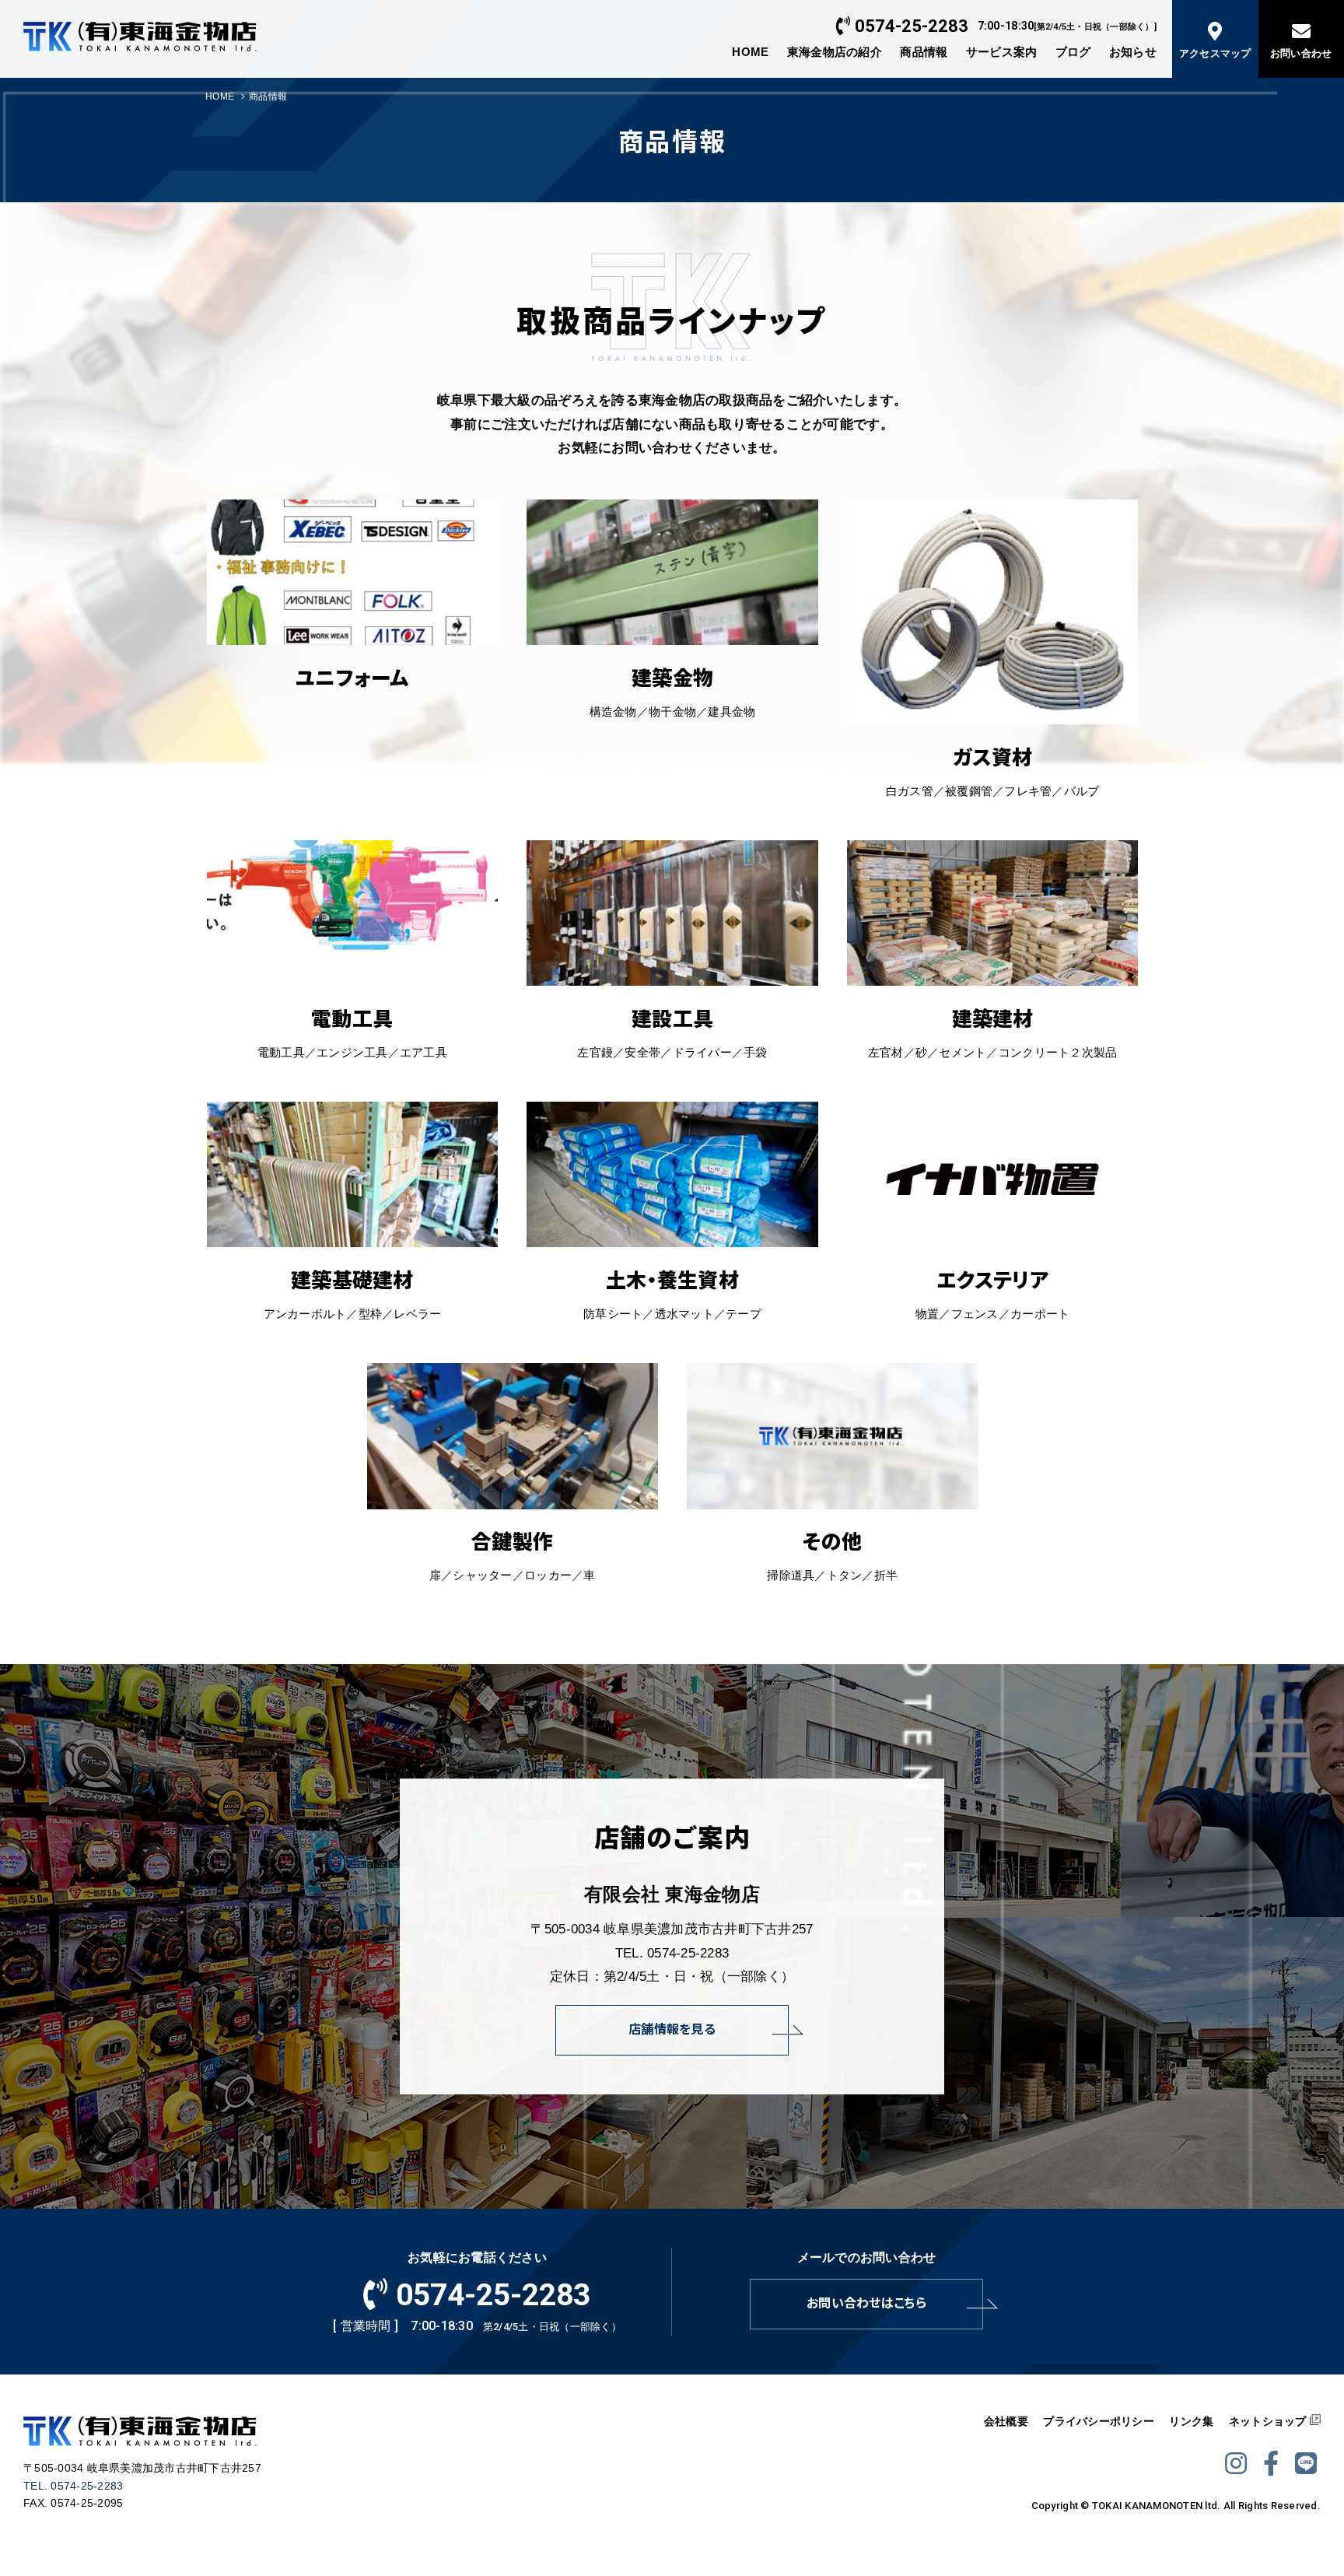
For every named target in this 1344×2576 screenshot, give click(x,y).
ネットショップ (1268, 2421)
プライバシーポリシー (1099, 2421)
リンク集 (1191, 2421)
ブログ (1073, 52)
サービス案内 (1002, 52)
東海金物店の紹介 (835, 52)
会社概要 (1006, 2421)
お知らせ (1133, 52)
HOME (750, 52)
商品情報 (924, 52)
